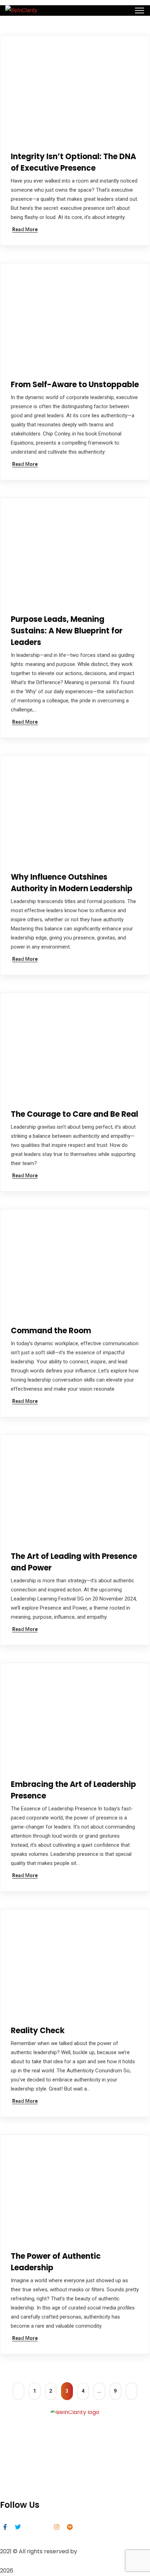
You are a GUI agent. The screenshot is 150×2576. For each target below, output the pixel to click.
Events (9, 2477)
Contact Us (15, 2454)
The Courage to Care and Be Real (74, 1114)
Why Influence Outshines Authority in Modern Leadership (72, 883)
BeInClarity (93, 2551)
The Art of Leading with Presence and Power (74, 1562)
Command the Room (51, 1331)
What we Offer (20, 2443)
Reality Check (38, 2031)
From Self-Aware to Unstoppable (75, 385)
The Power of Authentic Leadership (56, 2262)
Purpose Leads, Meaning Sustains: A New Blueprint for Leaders (67, 631)
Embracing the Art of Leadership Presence (73, 1790)
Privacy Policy (18, 2488)
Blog (6, 2465)
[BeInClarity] (21, 10)
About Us (12, 2432)
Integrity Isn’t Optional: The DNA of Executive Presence (73, 162)
